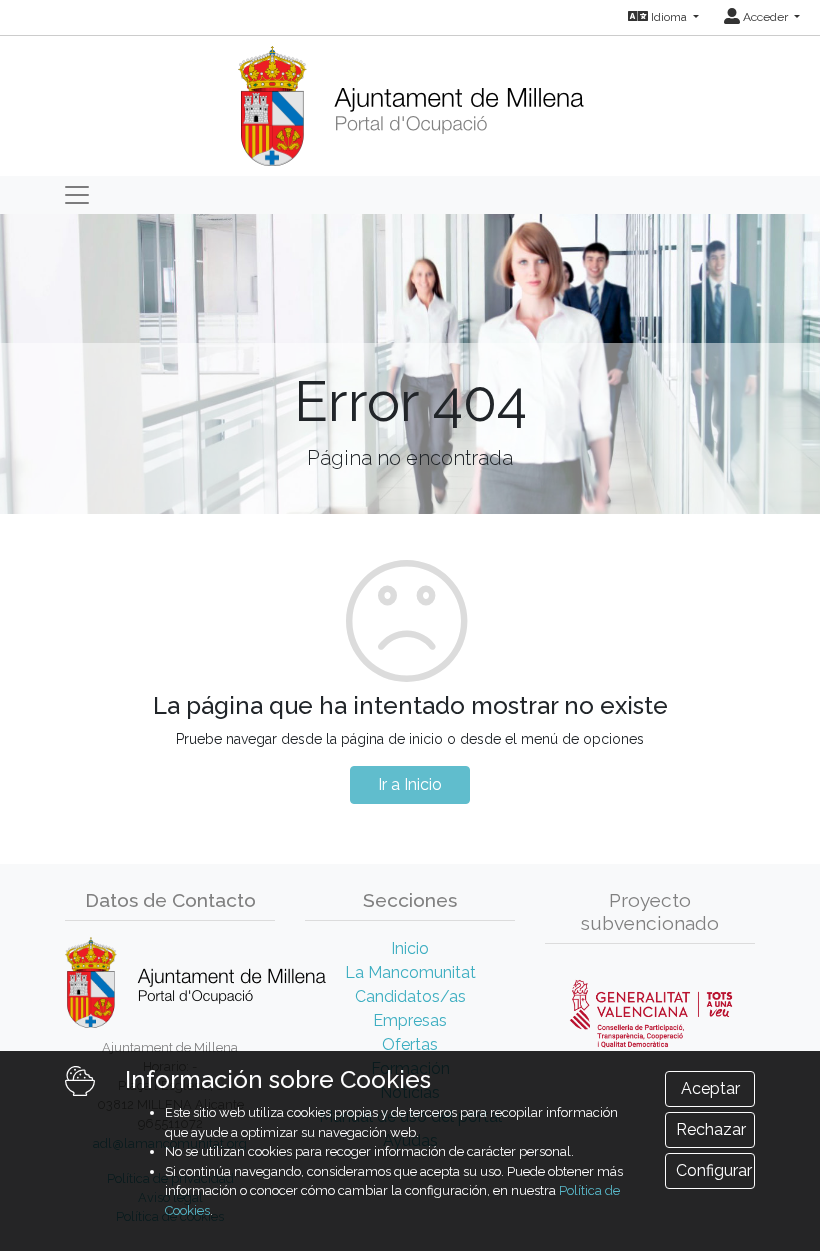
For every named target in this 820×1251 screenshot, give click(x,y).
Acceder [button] (765, 17)
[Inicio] (410, 99)
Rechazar (711, 1129)
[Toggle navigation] (77, 195)
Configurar (714, 1170)
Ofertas (410, 1044)
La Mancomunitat (410, 972)
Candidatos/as (410, 996)
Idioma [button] (669, 17)
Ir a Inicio (410, 784)
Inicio (410, 948)
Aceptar (710, 1088)
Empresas (410, 1020)
